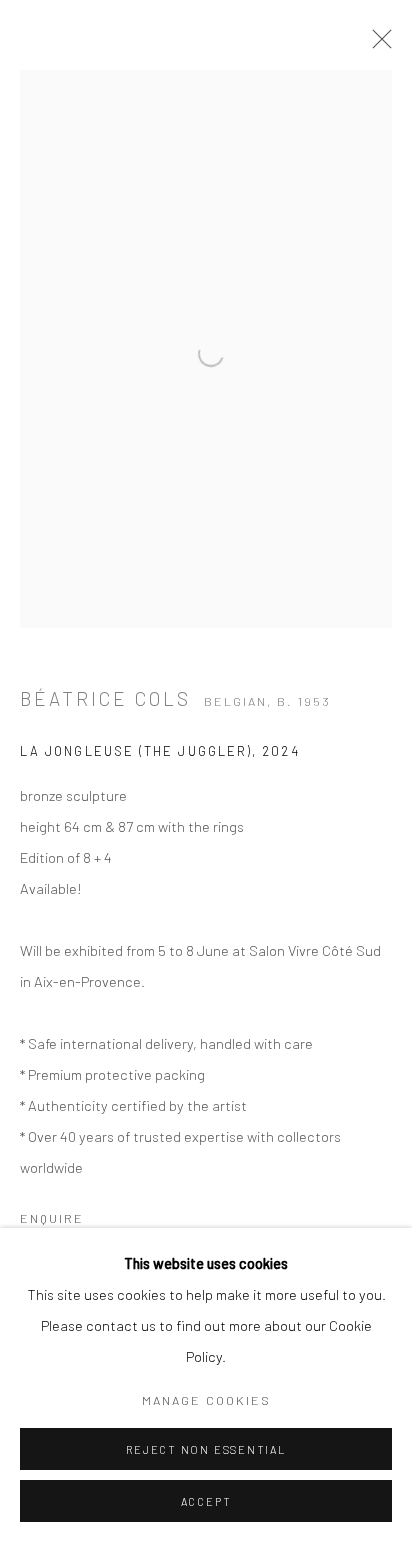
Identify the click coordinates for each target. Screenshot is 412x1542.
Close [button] (377, 45)
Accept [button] (206, 1501)
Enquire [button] (52, 1218)
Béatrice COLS (106, 698)
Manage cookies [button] (206, 1400)
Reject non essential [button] (205, 1449)
